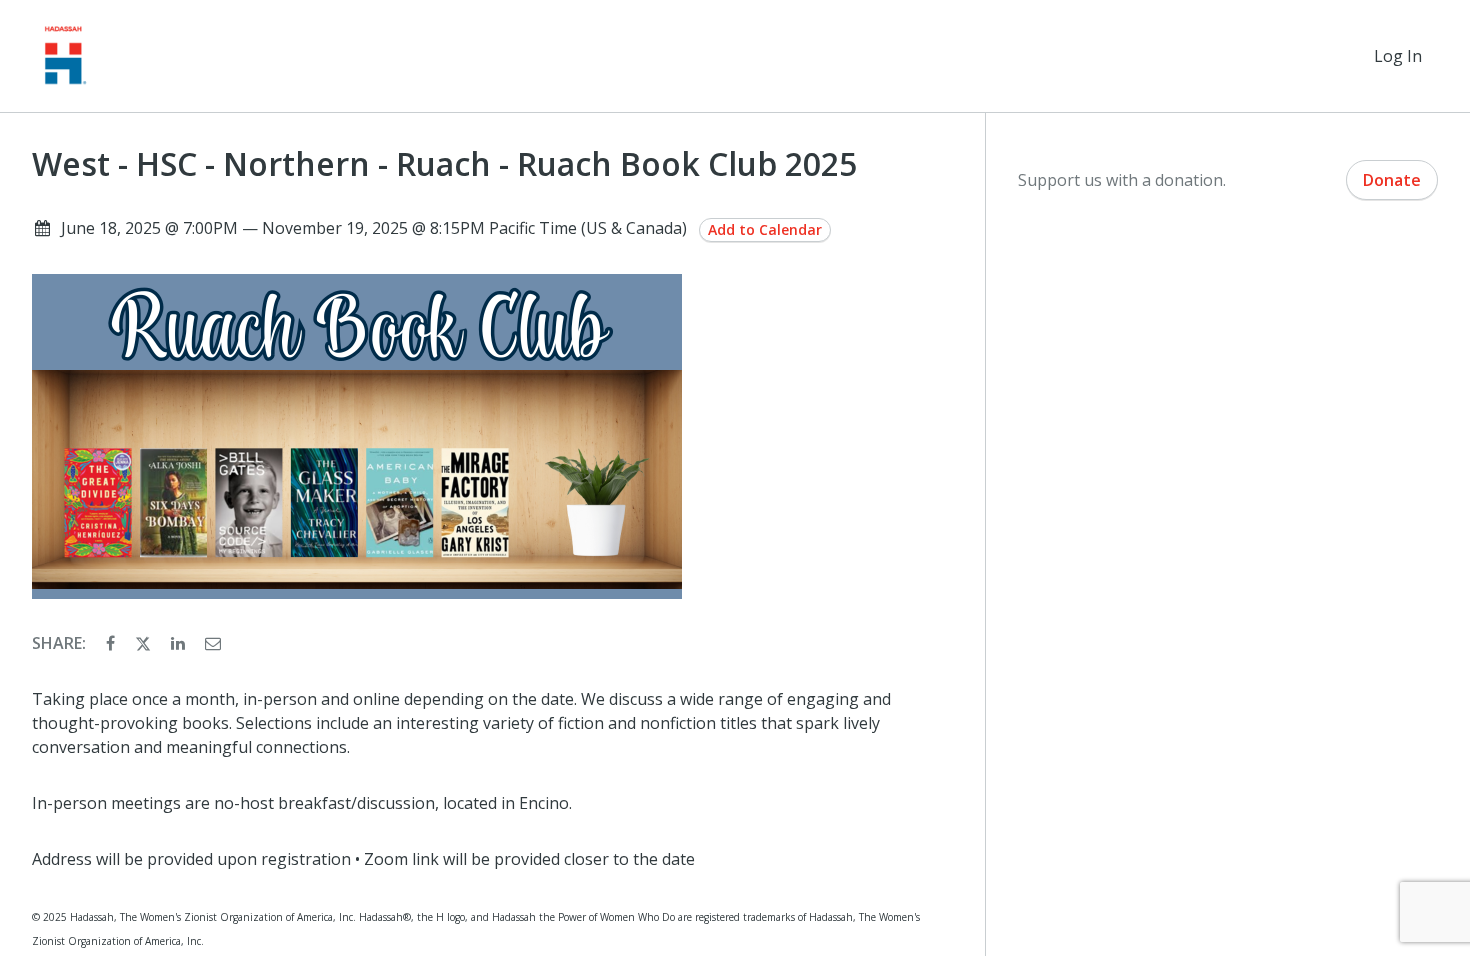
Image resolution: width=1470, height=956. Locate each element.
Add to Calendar (765, 229)
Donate (1392, 180)
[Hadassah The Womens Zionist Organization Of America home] (64, 56)
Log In (1398, 56)
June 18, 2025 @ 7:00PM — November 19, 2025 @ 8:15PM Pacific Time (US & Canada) (374, 228)
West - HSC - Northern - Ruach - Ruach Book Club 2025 (444, 164)
